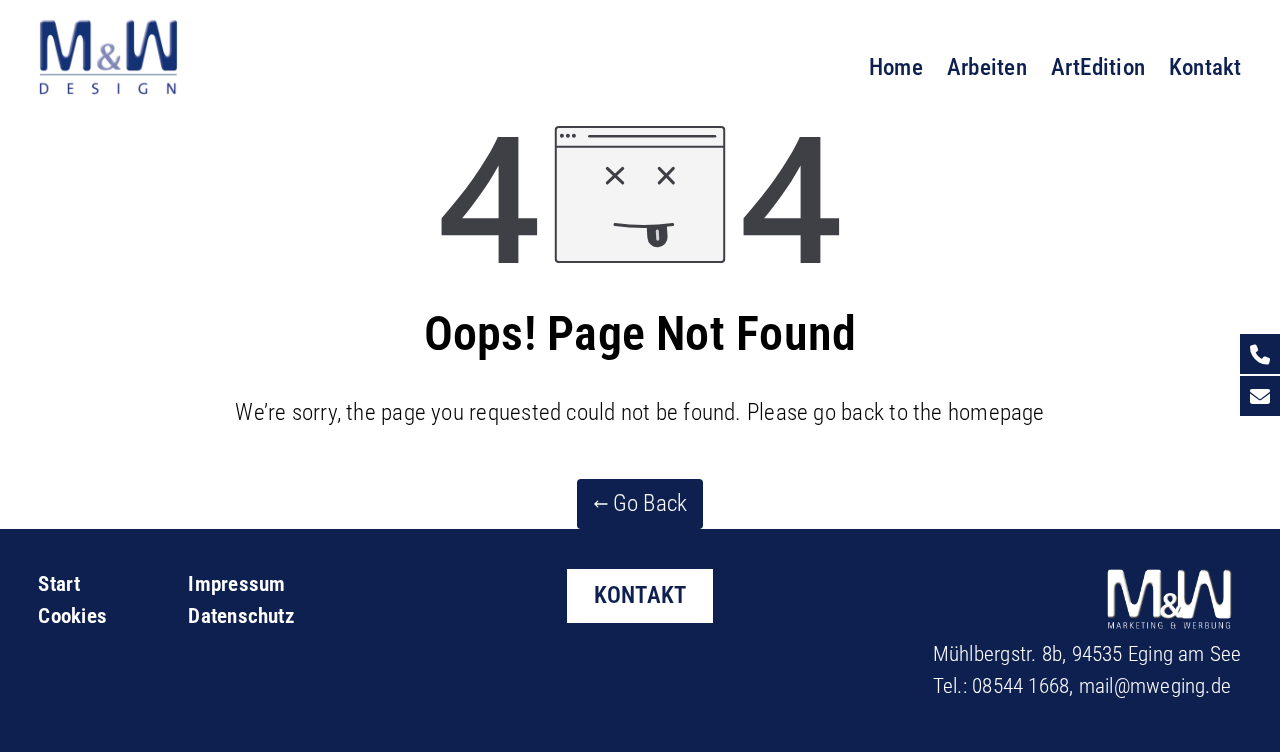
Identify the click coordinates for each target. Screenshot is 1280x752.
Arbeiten (987, 67)
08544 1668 (1020, 686)
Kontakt (1205, 67)
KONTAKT (640, 595)
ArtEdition (1098, 67)
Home (896, 67)
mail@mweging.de (1155, 686)
